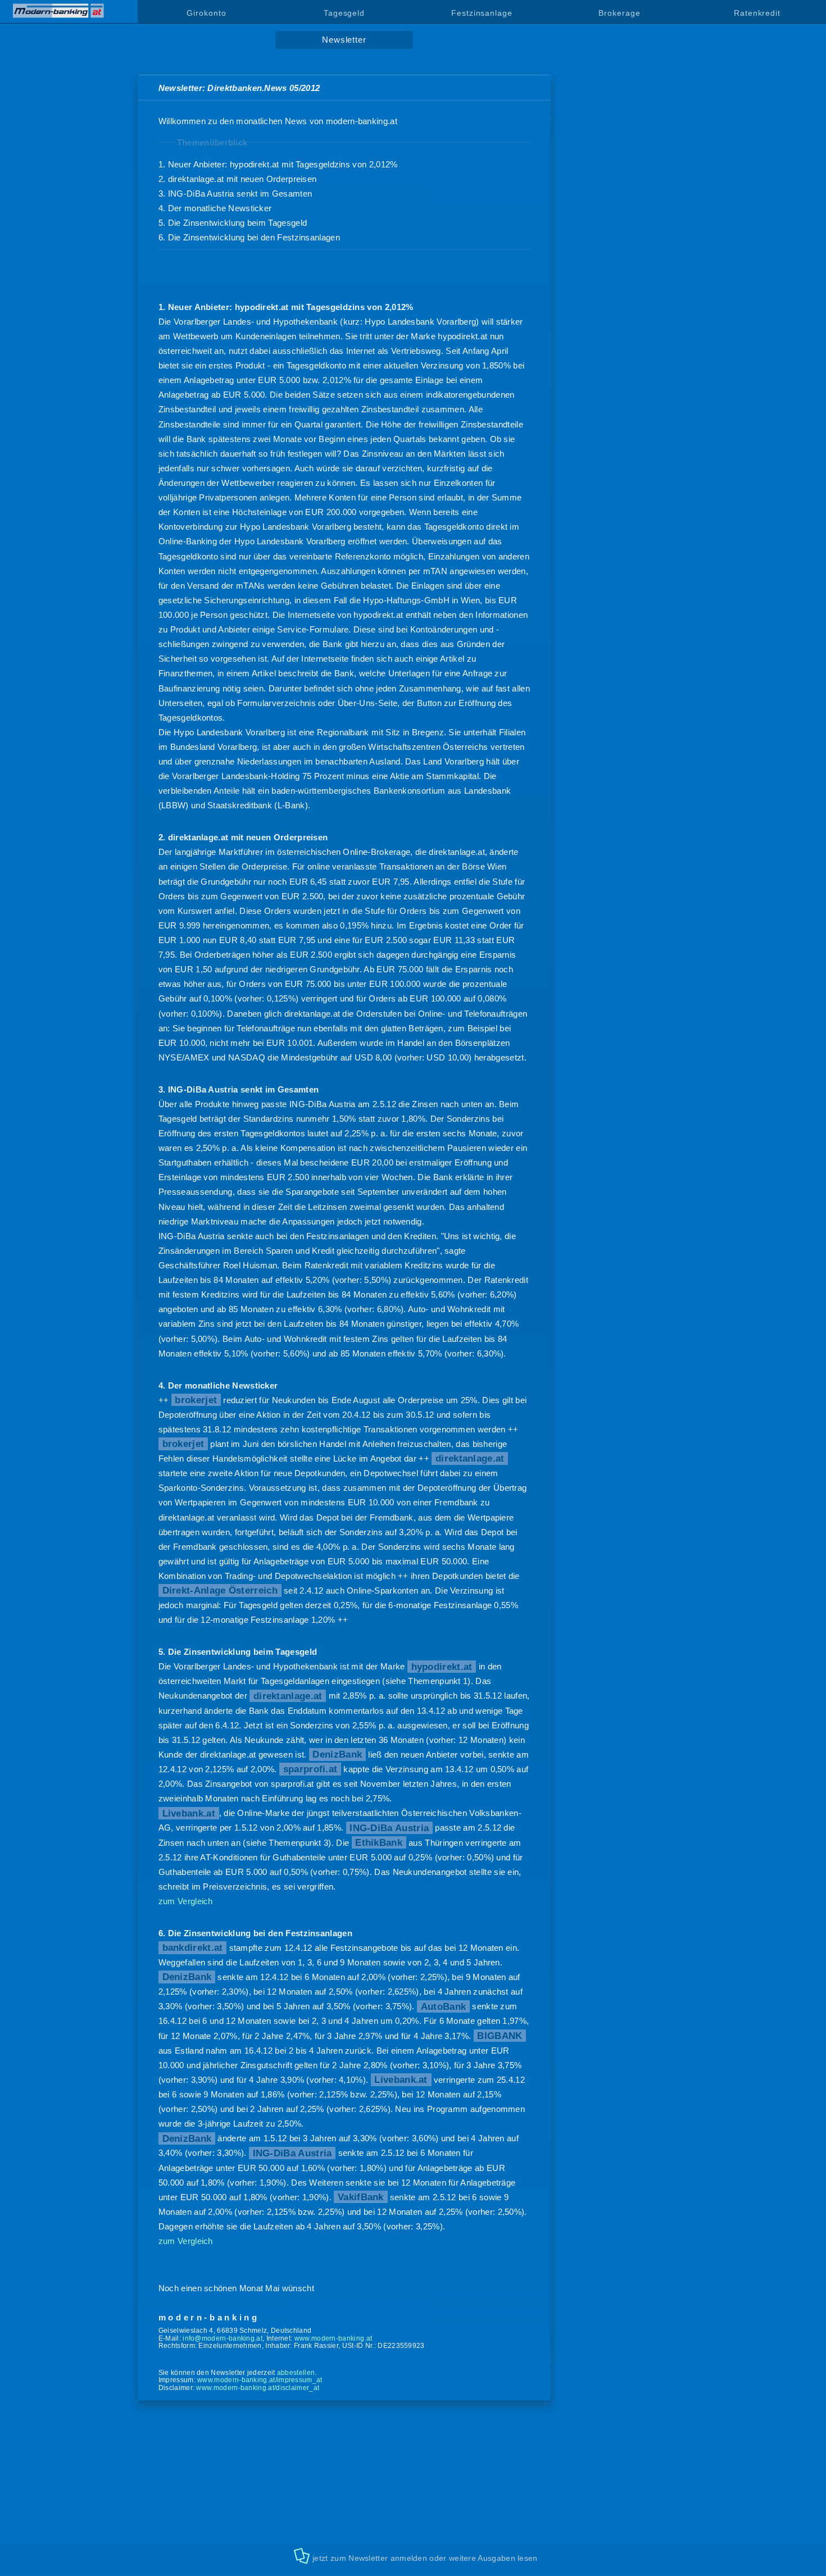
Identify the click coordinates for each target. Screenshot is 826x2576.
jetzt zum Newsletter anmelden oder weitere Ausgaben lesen (425, 2558)
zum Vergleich (186, 1901)
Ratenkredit (757, 13)
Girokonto (206, 13)
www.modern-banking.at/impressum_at (260, 2380)
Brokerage (619, 13)
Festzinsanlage (482, 13)
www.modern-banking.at (333, 2338)
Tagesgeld (344, 13)
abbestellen (296, 2373)
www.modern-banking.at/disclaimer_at (258, 2388)
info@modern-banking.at (223, 2338)
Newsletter (344, 40)
